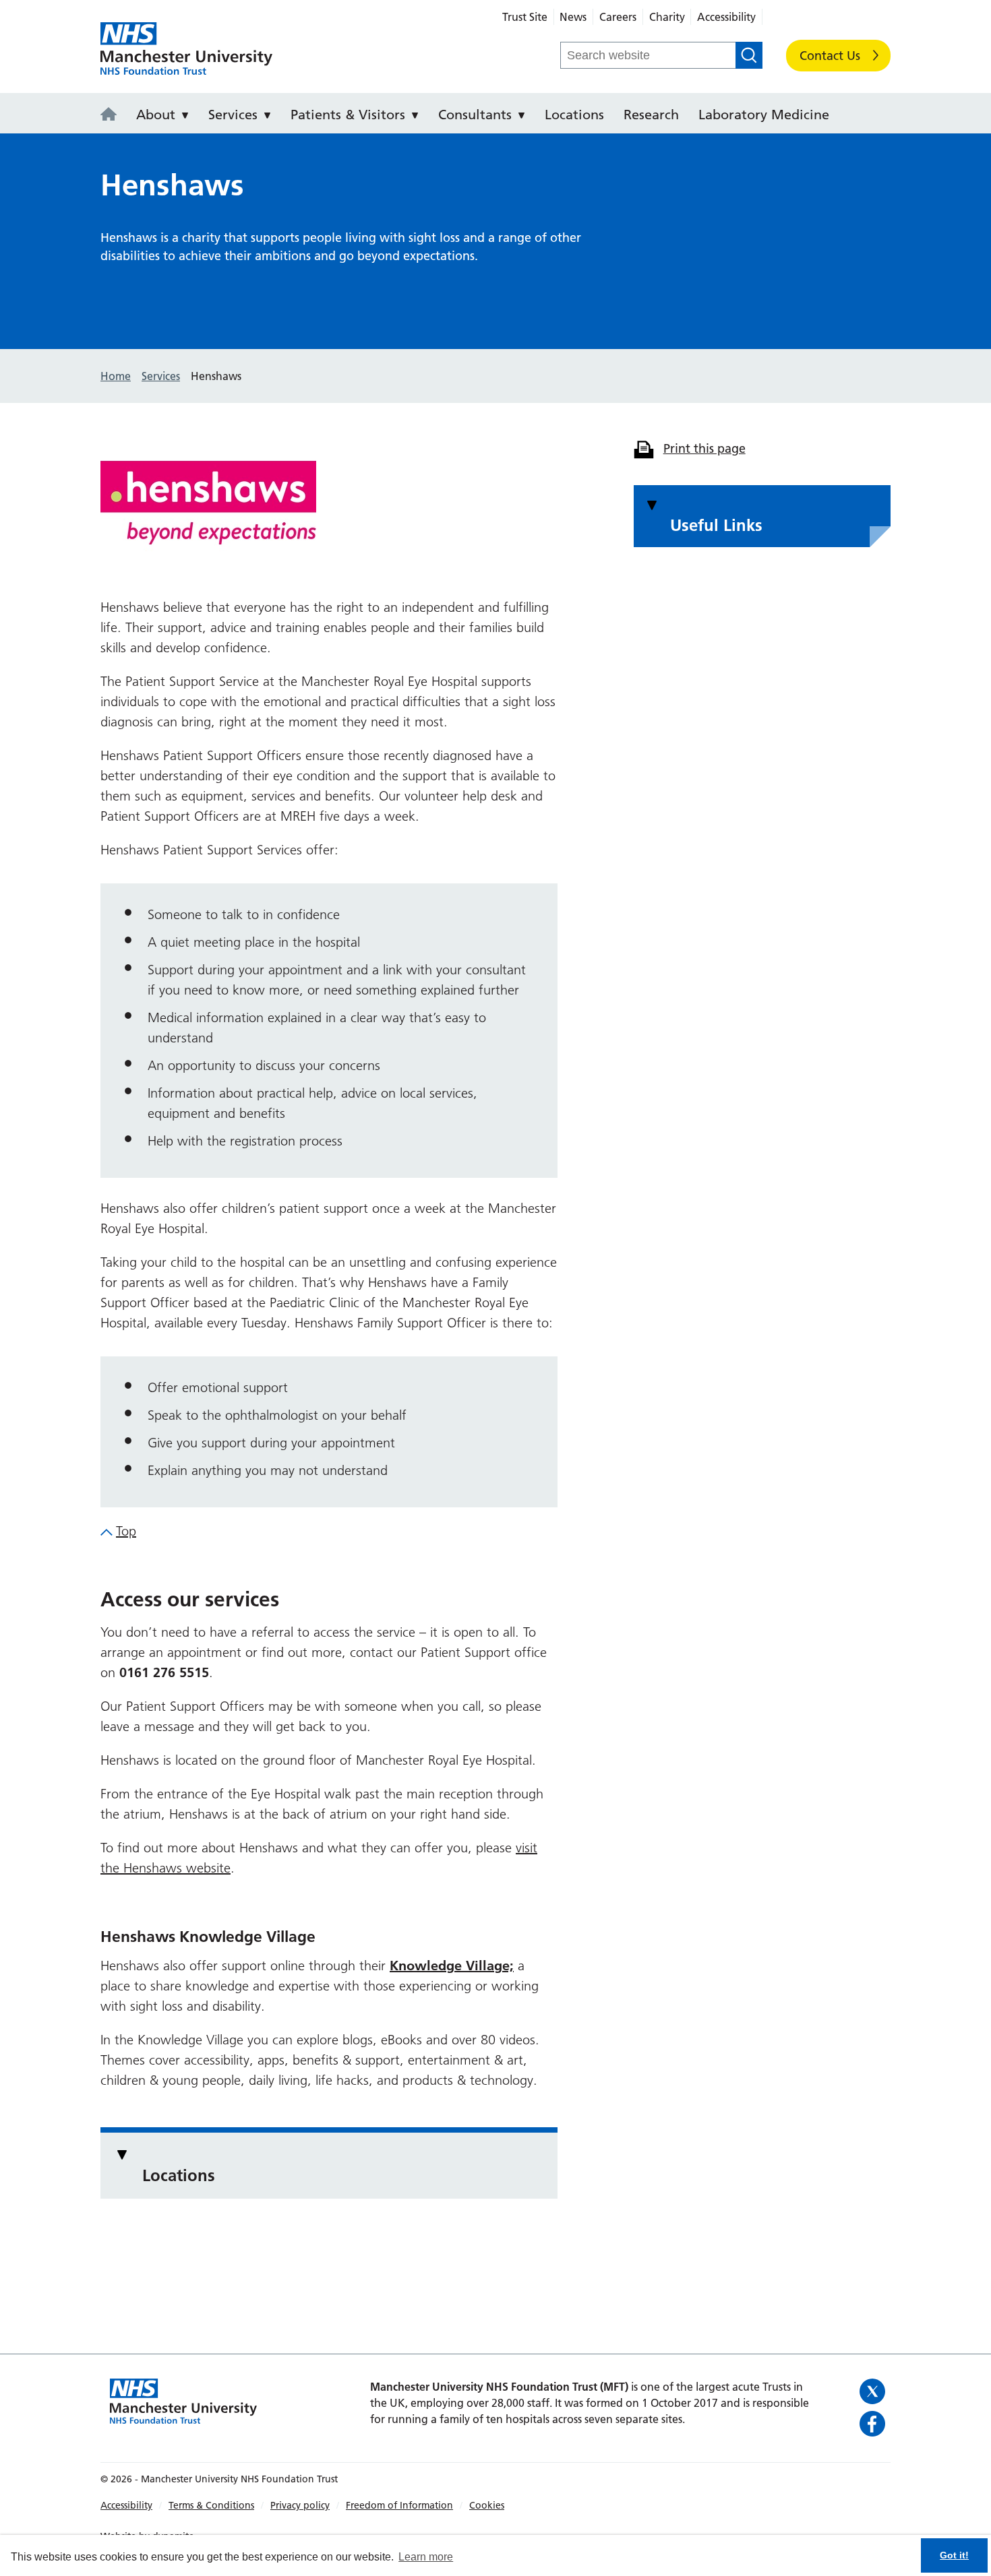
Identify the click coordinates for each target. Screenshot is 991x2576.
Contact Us (830, 56)
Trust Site (525, 17)
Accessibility (726, 17)
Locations (574, 115)
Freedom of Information (399, 2505)
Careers (618, 17)
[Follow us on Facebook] (873, 2424)
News (573, 17)
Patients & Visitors (348, 115)
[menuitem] (113, 113)
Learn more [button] (426, 2557)
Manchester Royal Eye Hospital (186, 49)
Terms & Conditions (211, 2505)
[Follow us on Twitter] (873, 2391)
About (156, 115)
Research (651, 115)
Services (233, 115)
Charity (667, 17)
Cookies (487, 2505)
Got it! (954, 2555)
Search (749, 55)
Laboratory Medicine (764, 115)
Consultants (475, 115)
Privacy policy (300, 2505)
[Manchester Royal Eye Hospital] (113, 115)
